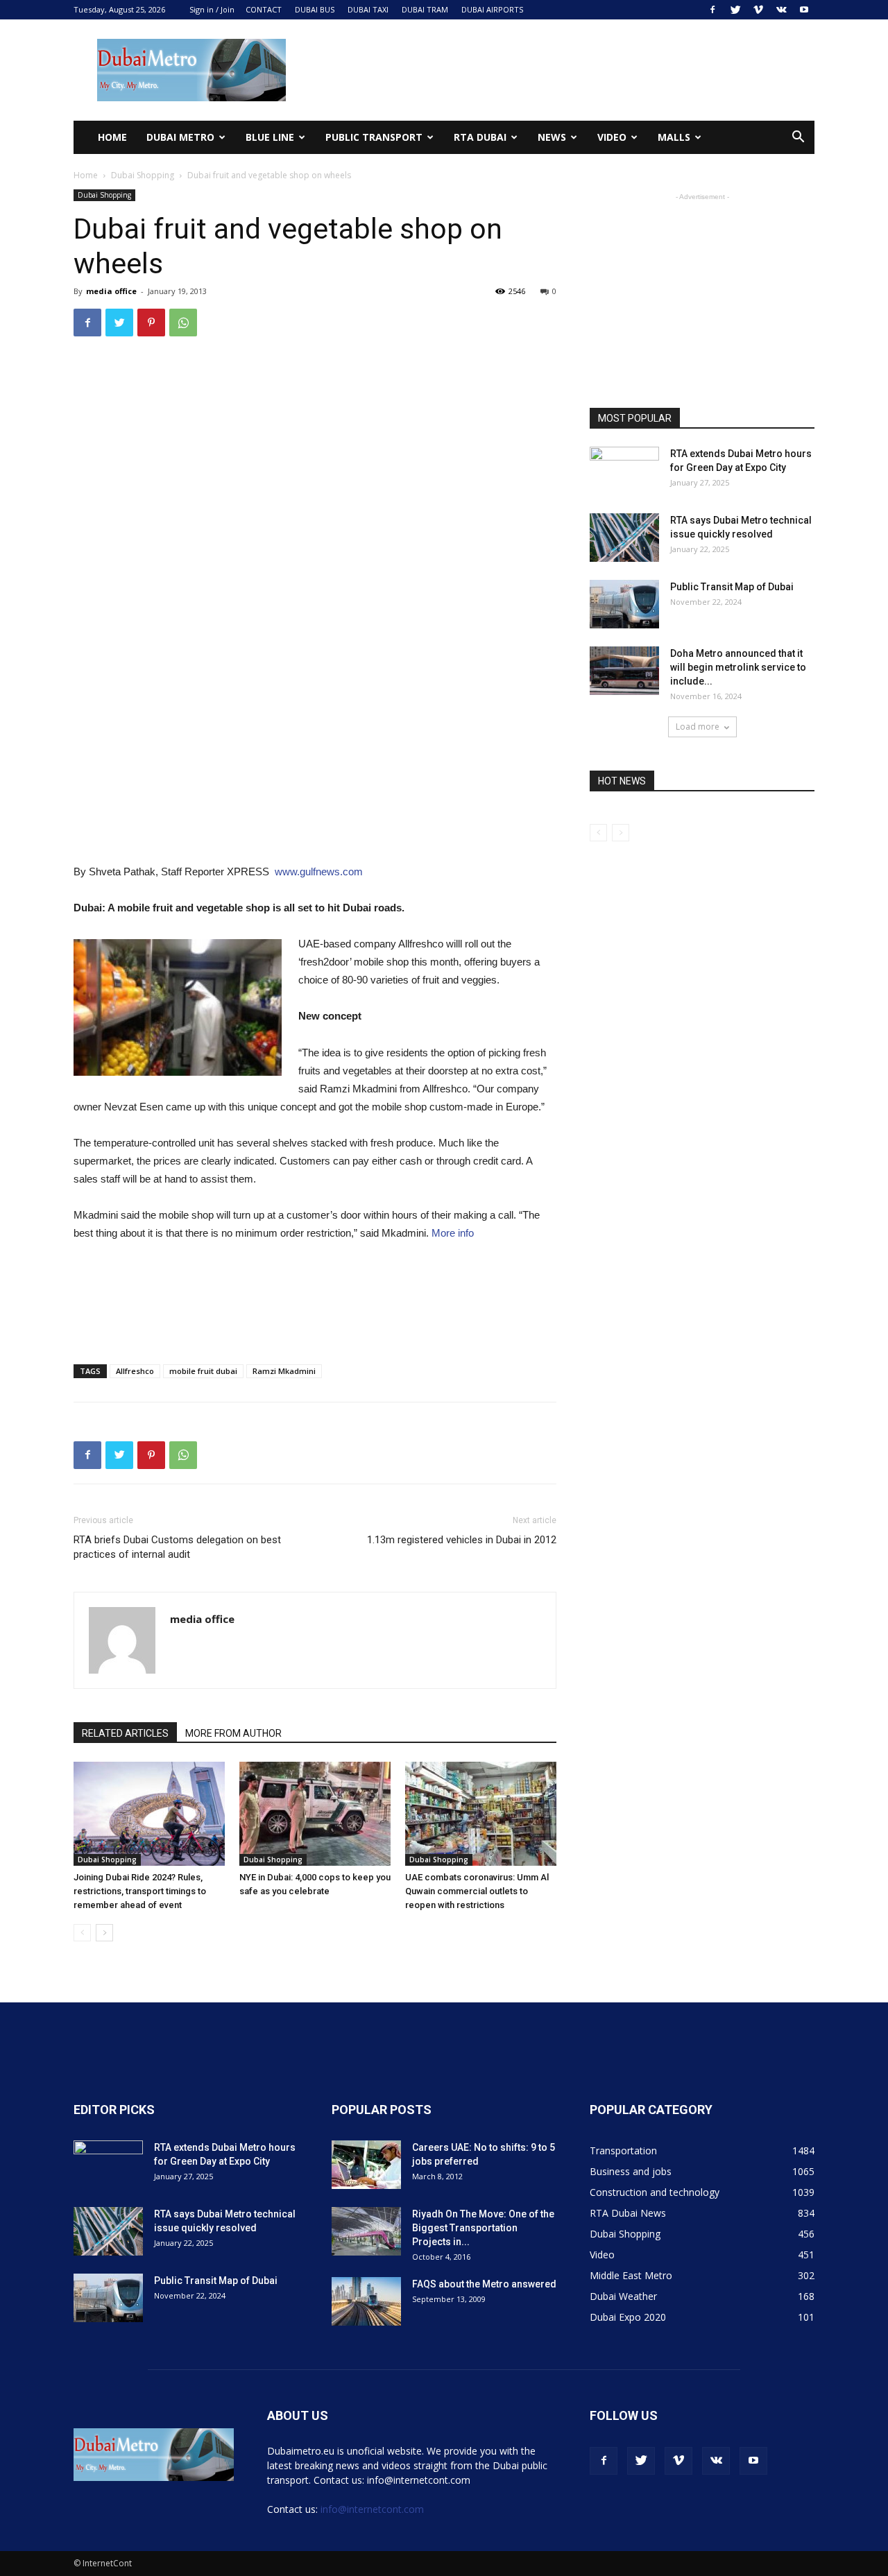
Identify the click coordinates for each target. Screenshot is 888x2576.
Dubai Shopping (143, 175)
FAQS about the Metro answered (484, 2284)
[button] (798, 138)
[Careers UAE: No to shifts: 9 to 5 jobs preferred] (366, 2165)
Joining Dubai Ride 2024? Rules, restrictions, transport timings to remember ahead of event (140, 1891)
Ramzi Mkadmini (284, 1371)
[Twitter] (735, 10)
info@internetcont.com (372, 2509)
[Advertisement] (562, 70)
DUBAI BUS (315, 9)
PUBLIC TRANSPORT (374, 137)
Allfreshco (135, 1371)
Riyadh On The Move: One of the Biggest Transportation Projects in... (483, 2228)
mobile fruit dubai (203, 1371)
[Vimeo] (758, 10)
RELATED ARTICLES (125, 1733)
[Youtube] (804, 10)
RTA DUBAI (480, 137)
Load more (698, 727)
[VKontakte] (781, 10)
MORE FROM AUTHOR (233, 1733)
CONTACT (264, 9)
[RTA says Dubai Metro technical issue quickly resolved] (624, 538)
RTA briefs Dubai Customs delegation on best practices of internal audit (177, 1547)
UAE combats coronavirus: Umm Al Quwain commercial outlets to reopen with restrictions (477, 1891)
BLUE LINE (270, 137)
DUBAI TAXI (368, 9)
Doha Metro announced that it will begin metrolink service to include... (738, 667)
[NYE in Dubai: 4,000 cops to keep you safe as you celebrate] (315, 1814)
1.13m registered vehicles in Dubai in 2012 (462, 1540)
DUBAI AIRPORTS (492, 9)
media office (111, 291)
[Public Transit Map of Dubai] (624, 604)
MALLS (674, 137)
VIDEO (612, 137)
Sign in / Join (212, 9)
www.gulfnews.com (319, 871)
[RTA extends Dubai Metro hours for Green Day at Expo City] (624, 471)
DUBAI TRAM (425, 9)
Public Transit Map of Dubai (732, 587)
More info (453, 1233)
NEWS (552, 137)
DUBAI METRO (180, 137)
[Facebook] (712, 10)
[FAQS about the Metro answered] (366, 2301)
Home (112, 137)
